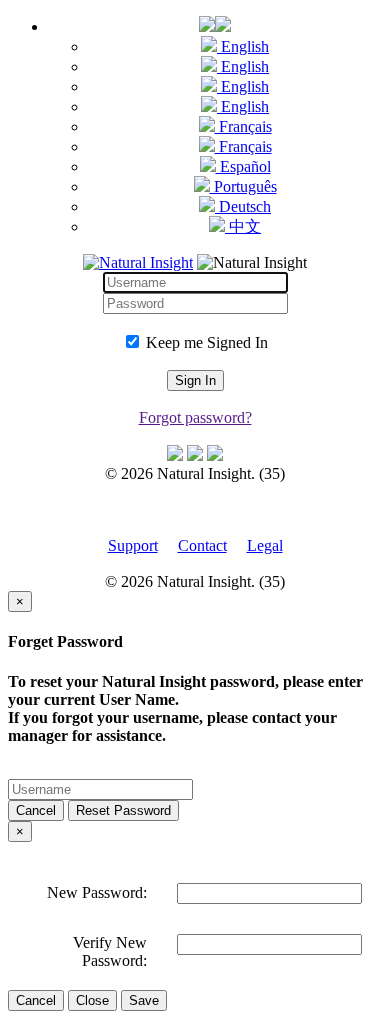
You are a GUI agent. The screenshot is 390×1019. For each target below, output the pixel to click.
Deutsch (243, 206)
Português (243, 186)
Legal (265, 545)
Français (243, 126)
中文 (243, 226)
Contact (202, 545)
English (243, 46)
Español (243, 166)
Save (144, 1000)
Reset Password (123, 810)
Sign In (195, 380)
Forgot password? (195, 417)
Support (133, 545)
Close (92, 1000)
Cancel (36, 810)
